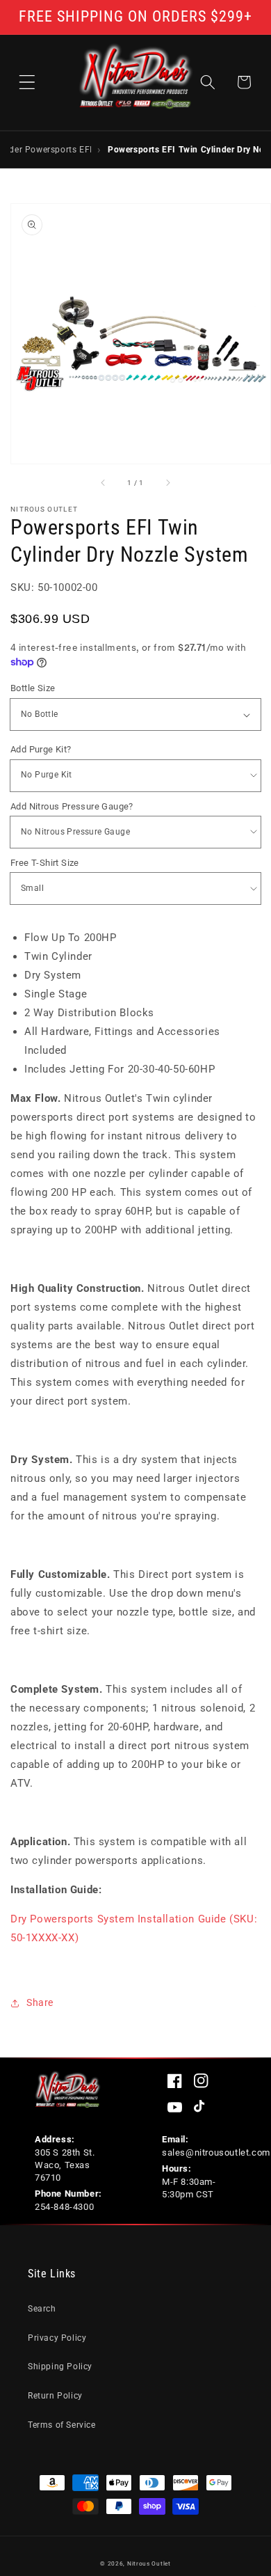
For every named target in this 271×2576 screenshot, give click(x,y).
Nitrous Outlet (149, 2563)
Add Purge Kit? (41, 749)
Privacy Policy (57, 2338)
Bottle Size (33, 688)
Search (42, 2309)
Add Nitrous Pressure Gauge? (72, 806)
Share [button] (40, 2002)
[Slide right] (167, 483)
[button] (27, 82)
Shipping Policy (60, 2366)
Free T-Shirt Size (45, 863)
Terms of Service (62, 2425)
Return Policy (55, 2396)
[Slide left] (104, 483)
